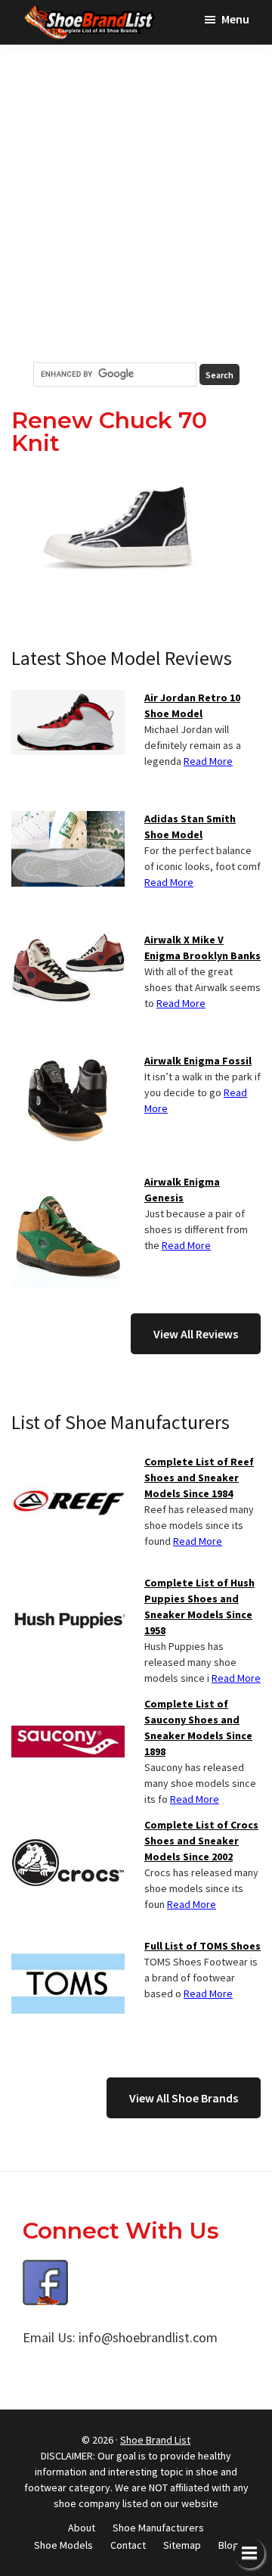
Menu (235, 19)
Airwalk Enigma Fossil (198, 1061)
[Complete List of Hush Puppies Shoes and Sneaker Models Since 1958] (68, 1584)
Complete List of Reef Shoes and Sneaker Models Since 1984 (199, 1478)
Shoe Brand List (155, 2440)
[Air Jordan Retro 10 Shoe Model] (68, 699)
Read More (208, 761)
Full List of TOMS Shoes (202, 1946)
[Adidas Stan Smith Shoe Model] (68, 820)
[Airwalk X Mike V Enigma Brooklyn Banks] (68, 941)
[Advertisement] (136, 204)
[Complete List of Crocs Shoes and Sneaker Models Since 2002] (68, 1826)
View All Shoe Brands (184, 2098)
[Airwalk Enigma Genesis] (68, 1183)
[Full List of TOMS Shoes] (68, 1947)
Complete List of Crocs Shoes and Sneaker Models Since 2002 (201, 1841)
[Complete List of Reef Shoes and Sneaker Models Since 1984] (68, 1463)
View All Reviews (196, 1334)
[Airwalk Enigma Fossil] (68, 1062)
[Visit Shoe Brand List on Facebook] (45, 2271)
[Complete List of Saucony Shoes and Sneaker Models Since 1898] (68, 1705)
